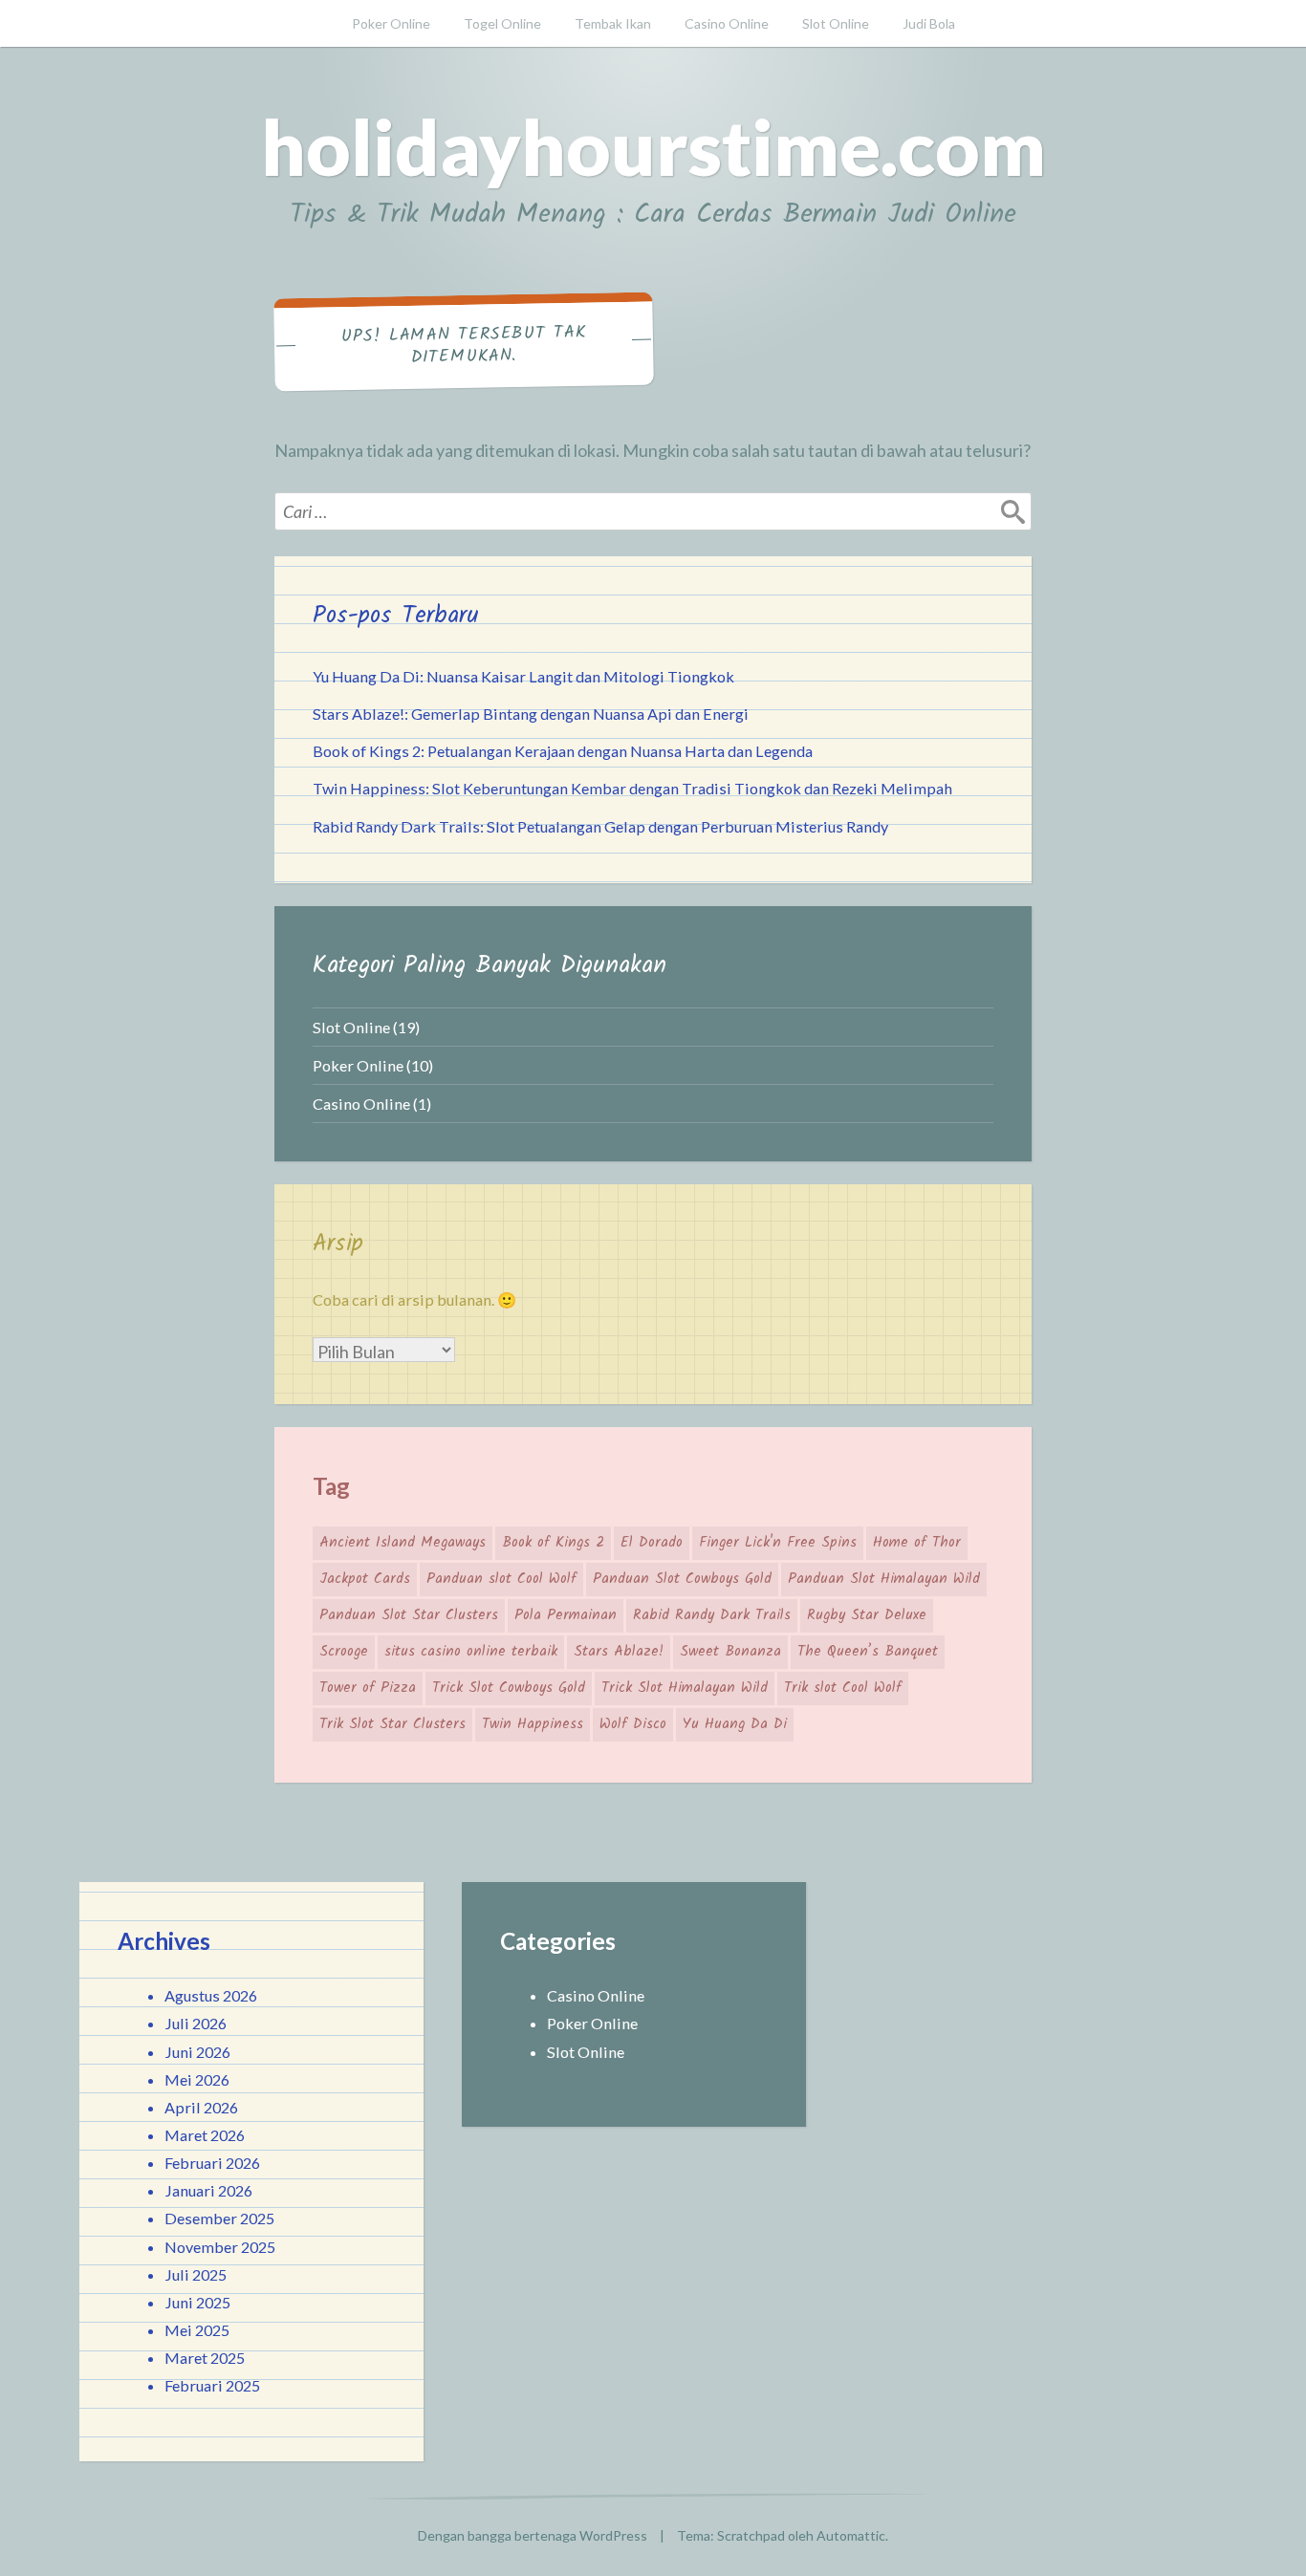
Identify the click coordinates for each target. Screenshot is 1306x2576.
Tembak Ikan (613, 23)
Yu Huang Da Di (735, 1724)
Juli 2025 (196, 2274)
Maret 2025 (205, 2358)
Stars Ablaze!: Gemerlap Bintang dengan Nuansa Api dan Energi (531, 714)
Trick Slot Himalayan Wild (685, 1688)
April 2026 (201, 2107)
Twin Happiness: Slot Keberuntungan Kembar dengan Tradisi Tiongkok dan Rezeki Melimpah (632, 788)
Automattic (851, 2535)
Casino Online (727, 23)
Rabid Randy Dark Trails (712, 1615)
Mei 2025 (197, 2330)
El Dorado (652, 1543)
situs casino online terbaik (471, 1652)
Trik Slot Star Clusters (392, 1724)
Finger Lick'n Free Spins (778, 1543)
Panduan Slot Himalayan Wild (884, 1579)
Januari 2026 (208, 2190)
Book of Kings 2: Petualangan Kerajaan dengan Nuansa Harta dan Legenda (563, 751)
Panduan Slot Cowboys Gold (682, 1579)
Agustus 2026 (211, 1995)
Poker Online (391, 23)
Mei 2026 (197, 2079)
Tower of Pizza (368, 1688)
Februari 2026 (212, 2163)
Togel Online (502, 23)
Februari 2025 (212, 2385)
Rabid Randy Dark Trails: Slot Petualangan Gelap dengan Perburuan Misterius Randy (600, 826)
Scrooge (344, 1652)
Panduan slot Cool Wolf (501, 1579)
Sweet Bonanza (730, 1652)
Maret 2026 (205, 2135)
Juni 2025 (197, 2302)
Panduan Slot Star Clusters (409, 1615)
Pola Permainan (566, 1615)
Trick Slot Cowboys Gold (509, 1688)
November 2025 (220, 2247)
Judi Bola (929, 23)
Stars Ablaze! (619, 1652)
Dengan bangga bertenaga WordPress (533, 2535)
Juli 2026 (196, 2023)
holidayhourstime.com (653, 146)
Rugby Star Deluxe (867, 1615)
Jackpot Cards (365, 1579)
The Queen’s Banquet (868, 1652)
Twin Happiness (533, 1724)
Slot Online (836, 23)
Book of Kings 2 (553, 1543)
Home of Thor (917, 1543)
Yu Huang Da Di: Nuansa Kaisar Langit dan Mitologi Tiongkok (523, 676)
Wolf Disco (633, 1724)
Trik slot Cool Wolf (843, 1688)
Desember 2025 (219, 2218)
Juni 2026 (197, 2052)
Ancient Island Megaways (403, 1543)
